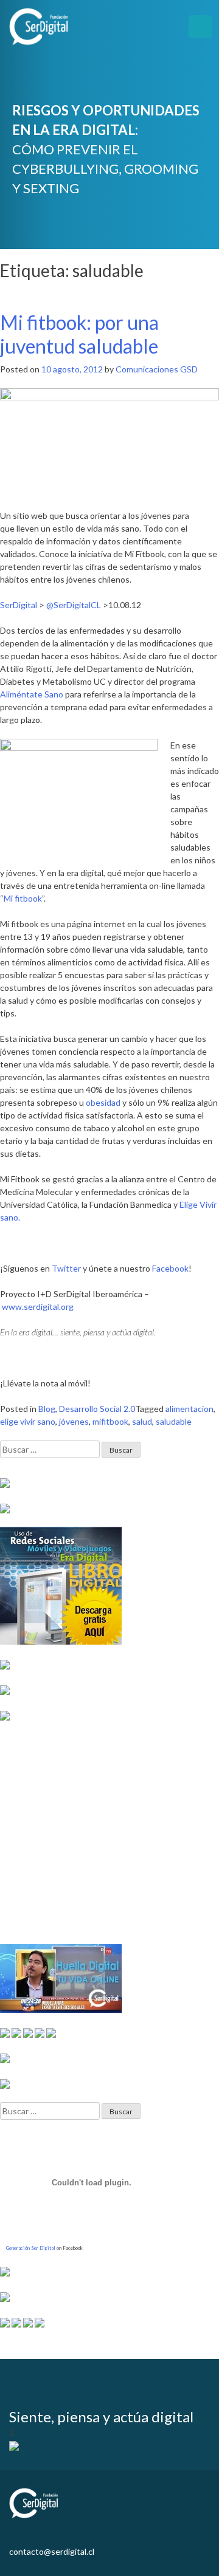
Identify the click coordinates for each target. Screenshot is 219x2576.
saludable (174, 1421)
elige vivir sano (28, 1421)
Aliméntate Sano (32, 694)
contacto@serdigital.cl (52, 2551)
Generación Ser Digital (31, 2248)
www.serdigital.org (38, 1307)
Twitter (66, 1268)
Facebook (170, 1268)
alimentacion (189, 1409)
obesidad (103, 1102)
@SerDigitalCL (74, 605)
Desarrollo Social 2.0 (97, 1409)
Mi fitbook (23, 898)
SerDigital (19, 605)
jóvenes (74, 1421)
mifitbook (110, 1421)
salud (142, 1421)
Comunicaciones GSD (157, 369)
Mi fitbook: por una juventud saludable (79, 334)
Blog (47, 1409)
